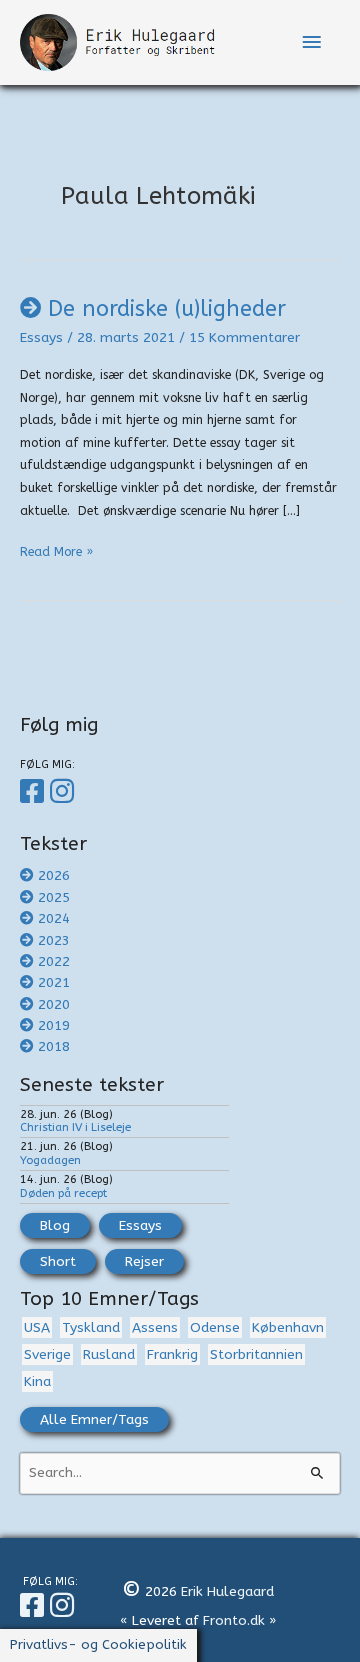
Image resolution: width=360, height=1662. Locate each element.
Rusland (109, 1354)
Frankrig (172, 1354)
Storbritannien (256, 1354)
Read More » (56, 554)
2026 (54, 875)
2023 (54, 940)
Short (58, 1261)
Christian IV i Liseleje (75, 1127)
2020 (54, 1004)
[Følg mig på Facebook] (35, 792)
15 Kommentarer (244, 337)
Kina (37, 1381)
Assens (155, 1327)
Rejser (144, 1261)
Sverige (47, 1354)
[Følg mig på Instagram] (65, 792)
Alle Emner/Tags (94, 1419)
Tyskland (91, 1327)
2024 (54, 918)
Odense (215, 1327)
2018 (54, 1046)
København (288, 1327)
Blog (55, 1225)
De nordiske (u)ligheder (167, 309)
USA (37, 1327)
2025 (54, 897)
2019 (54, 1025)
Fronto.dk (234, 1620)
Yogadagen (50, 1160)
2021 (54, 982)
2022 (54, 961)
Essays (41, 337)
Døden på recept (63, 1193)
